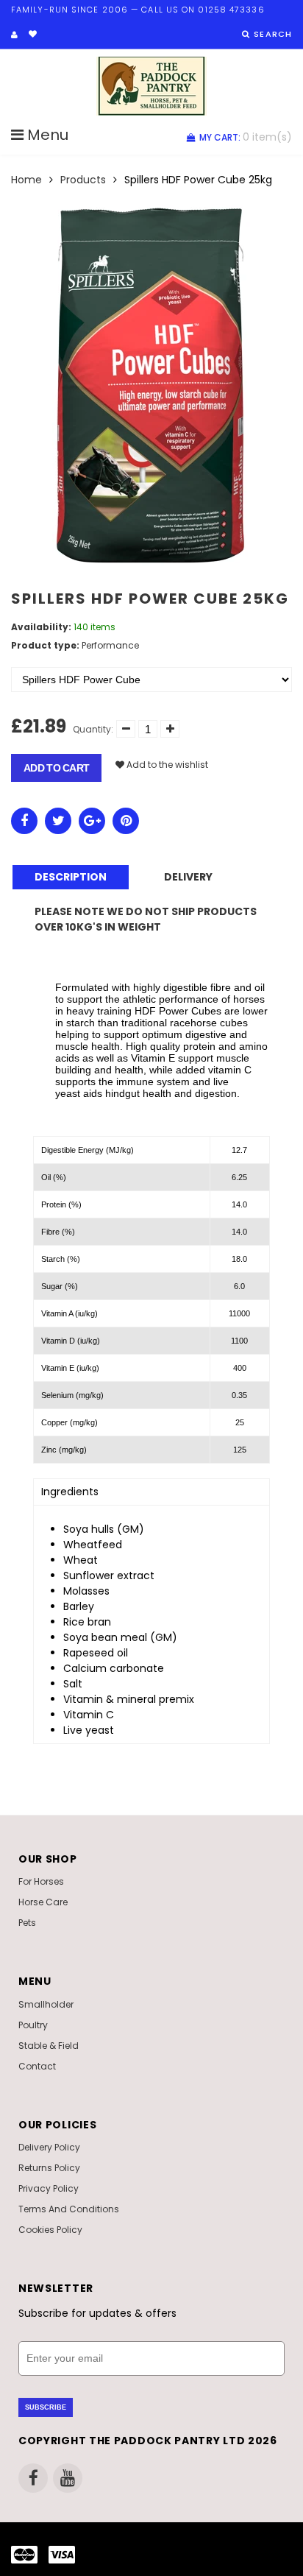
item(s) (246, 137)
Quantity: (93, 729)
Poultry (33, 2025)
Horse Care (43, 1902)
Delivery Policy (49, 2147)
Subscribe (46, 2407)
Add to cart (56, 768)
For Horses (41, 1881)
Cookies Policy (50, 2230)
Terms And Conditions (69, 2209)
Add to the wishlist (166, 765)
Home (26, 180)
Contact (37, 2066)
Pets (27, 1923)
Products (83, 180)
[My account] (14, 35)
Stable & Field (49, 2046)
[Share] (24, 821)
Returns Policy (49, 2168)
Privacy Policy (49, 2188)
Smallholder (46, 2004)
